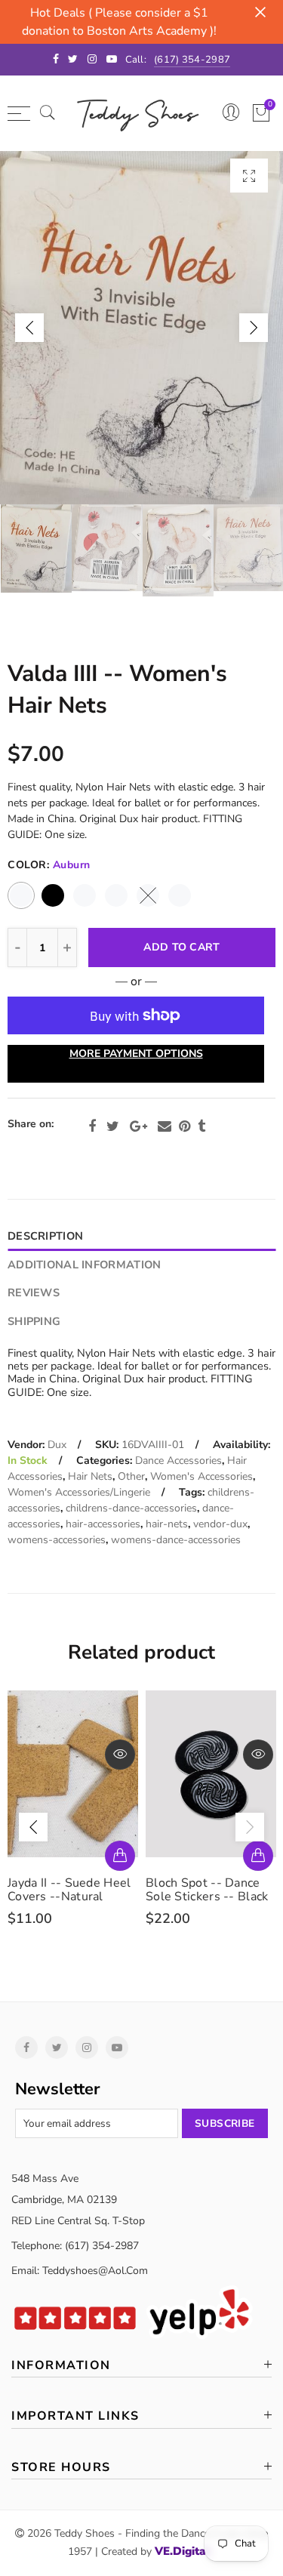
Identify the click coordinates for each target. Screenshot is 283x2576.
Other (131, 1476)
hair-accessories (103, 1524)
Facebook (92, 1126)
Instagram (87, 2048)
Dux (57, 1445)
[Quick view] (120, 1755)
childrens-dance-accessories (131, 1508)
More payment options (136, 1054)
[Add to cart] (120, 1856)
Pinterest (185, 1126)
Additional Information (84, 1265)
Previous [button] (29, 328)
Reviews (34, 1293)
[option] (141, 328)
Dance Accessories (178, 1461)
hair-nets (167, 1524)
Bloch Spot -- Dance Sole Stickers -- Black (207, 1890)
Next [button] (254, 328)
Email (165, 1126)
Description (45, 1236)
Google (138, 1126)
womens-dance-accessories (176, 1540)
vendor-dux (220, 1524)
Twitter (113, 1126)
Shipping (34, 1321)
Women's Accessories (201, 1476)
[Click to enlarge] (249, 176)
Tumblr (201, 1126)
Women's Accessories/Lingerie (79, 1492)
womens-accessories (57, 1540)
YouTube (117, 2048)
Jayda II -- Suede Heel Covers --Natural (69, 1890)
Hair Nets (90, 1476)
